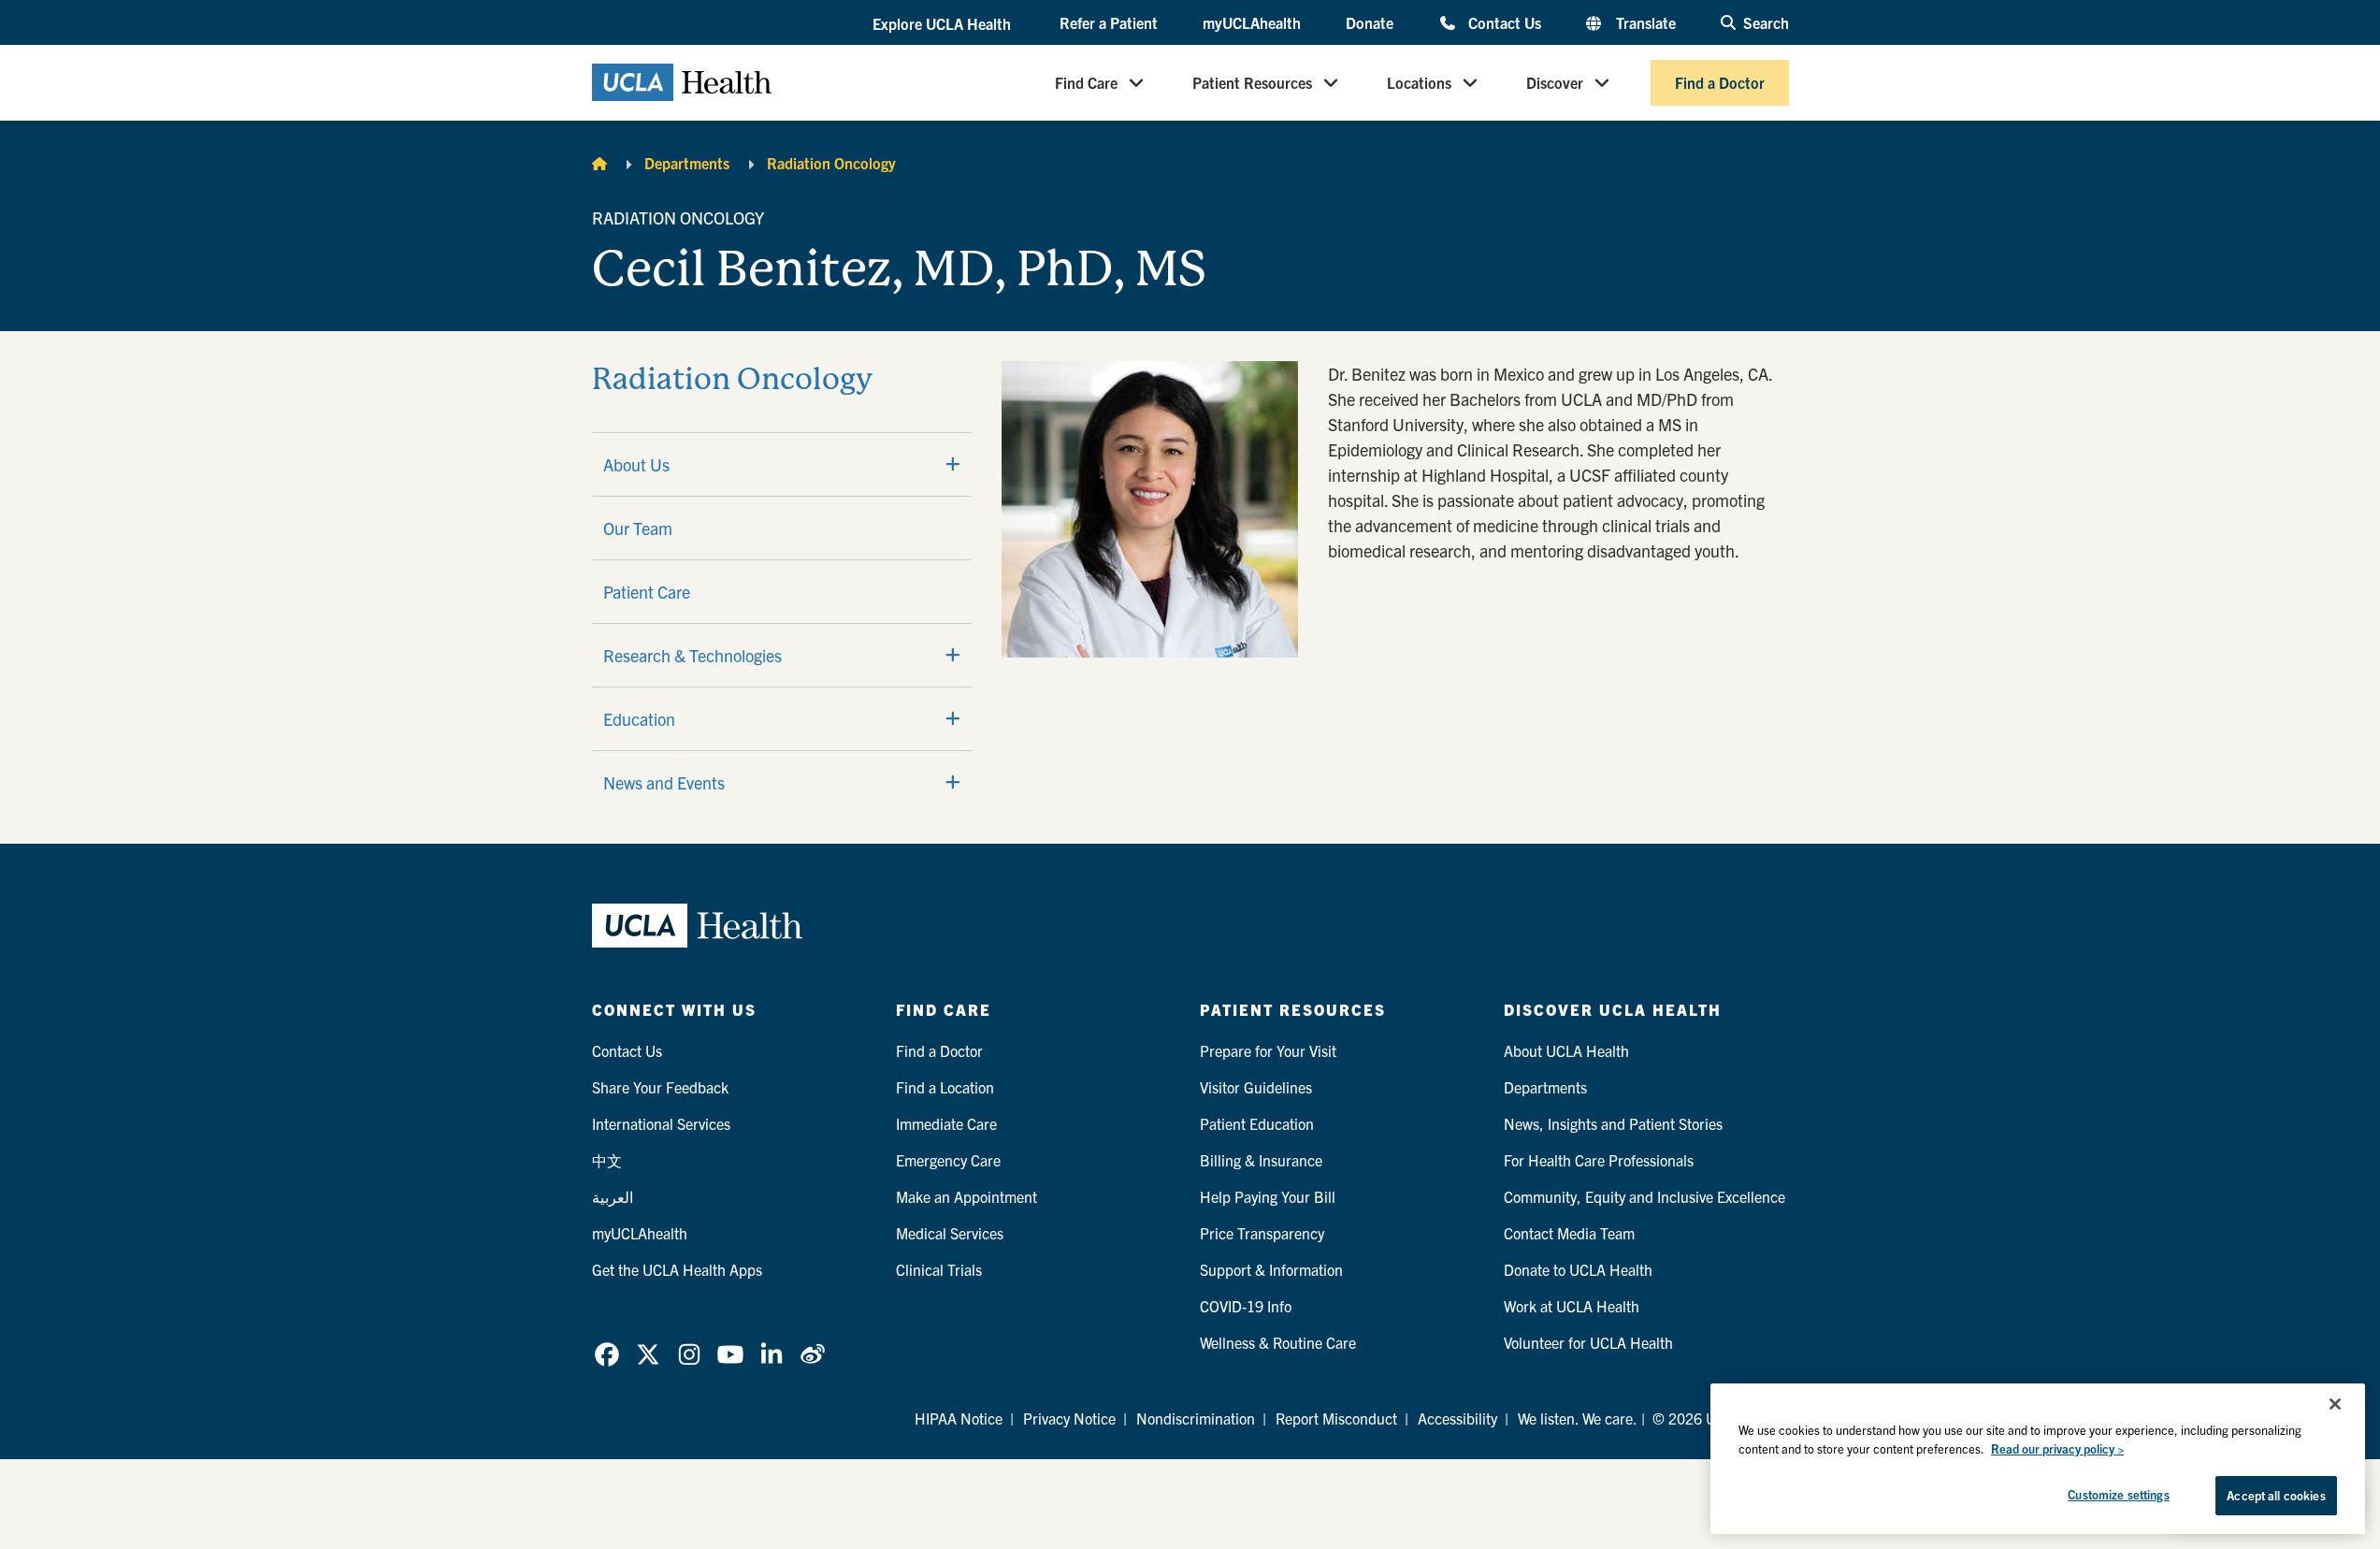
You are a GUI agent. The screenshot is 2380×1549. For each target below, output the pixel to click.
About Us (636, 464)
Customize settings (2118, 1494)
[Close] (2335, 1404)
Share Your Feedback (660, 1087)
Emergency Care (948, 1160)
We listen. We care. (1578, 1418)
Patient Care (647, 592)
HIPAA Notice (959, 1418)
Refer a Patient (1109, 22)
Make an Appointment (966, 1196)
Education (639, 719)
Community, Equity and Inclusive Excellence (1644, 1196)
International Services (661, 1123)
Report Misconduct (1336, 1418)
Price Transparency (1262, 1233)
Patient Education (1257, 1123)
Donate (1370, 22)
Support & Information (1271, 1269)
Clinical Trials (939, 1269)
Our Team (638, 528)
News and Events (664, 782)
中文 (607, 1160)
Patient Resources (1252, 82)
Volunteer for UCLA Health (1588, 1342)
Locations (1419, 82)
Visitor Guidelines (1256, 1087)
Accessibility (1457, 1418)
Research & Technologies (692, 655)
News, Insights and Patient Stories (1613, 1123)
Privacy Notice (1069, 1418)
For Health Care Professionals (1599, 1160)
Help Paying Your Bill (1268, 1196)
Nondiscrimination (1196, 1418)
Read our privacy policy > (2057, 1448)
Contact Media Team (1569, 1233)
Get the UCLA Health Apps (677, 1269)
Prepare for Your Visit (1268, 1050)
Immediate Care (946, 1123)
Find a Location (945, 1087)
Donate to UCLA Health (1578, 1269)
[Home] (599, 163)
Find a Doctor (1720, 82)
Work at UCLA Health (1572, 1306)
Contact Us (1504, 22)
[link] (607, 1354)
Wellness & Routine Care (1278, 1342)
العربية (613, 1196)
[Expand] (953, 464)
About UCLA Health (1566, 1050)
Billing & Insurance (1261, 1160)
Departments (687, 163)
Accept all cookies (2276, 1495)
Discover (1555, 82)
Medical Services (950, 1233)
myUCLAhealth (1252, 22)
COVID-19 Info (1246, 1306)
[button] (944, 23)
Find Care (1086, 82)
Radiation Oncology (831, 163)
